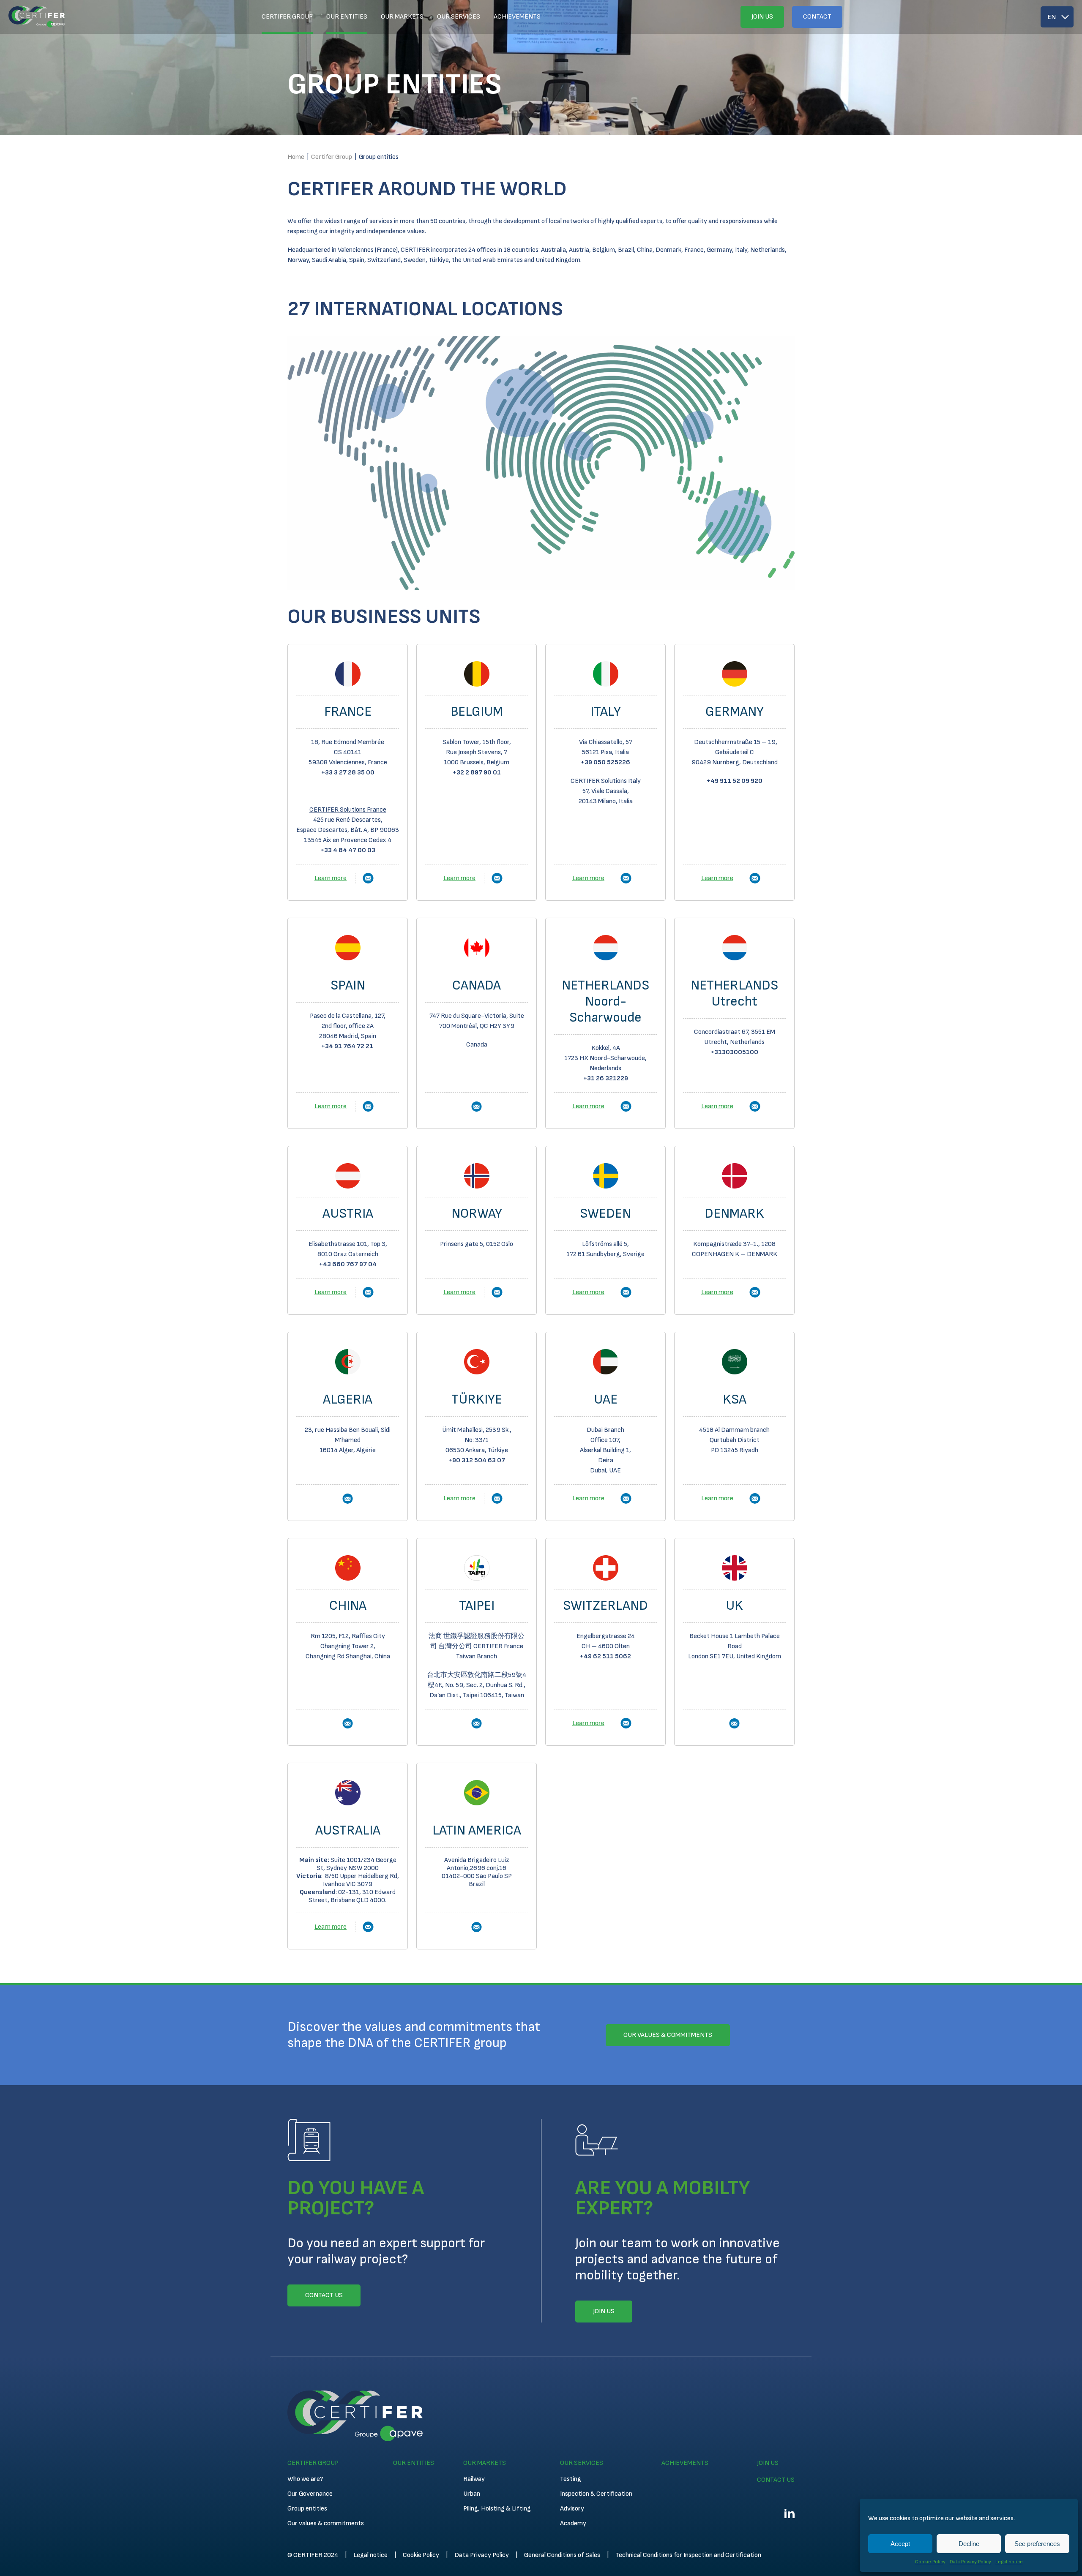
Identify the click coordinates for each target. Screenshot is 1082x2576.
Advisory (572, 2509)
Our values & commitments (326, 2523)
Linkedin (790, 2513)
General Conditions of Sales (562, 2555)
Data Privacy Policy (970, 2562)
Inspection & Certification (596, 2494)
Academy (573, 2523)
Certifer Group (287, 17)
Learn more (331, 878)
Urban (472, 2494)
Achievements (517, 17)
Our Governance (310, 2494)
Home (296, 157)
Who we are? (305, 2479)
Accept (900, 2544)
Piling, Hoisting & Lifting (497, 2509)
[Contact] (368, 878)
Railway (474, 2479)
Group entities (307, 2509)
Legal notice (1009, 2562)
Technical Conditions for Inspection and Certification (688, 2555)
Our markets (402, 17)
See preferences (1037, 2544)
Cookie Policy (930, 2562)
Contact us (776, 2480)
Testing (571, 2479)
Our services (459, 17)
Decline (969, 2544)
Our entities (347, 17)
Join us (762, 17)
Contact (817, 17)
